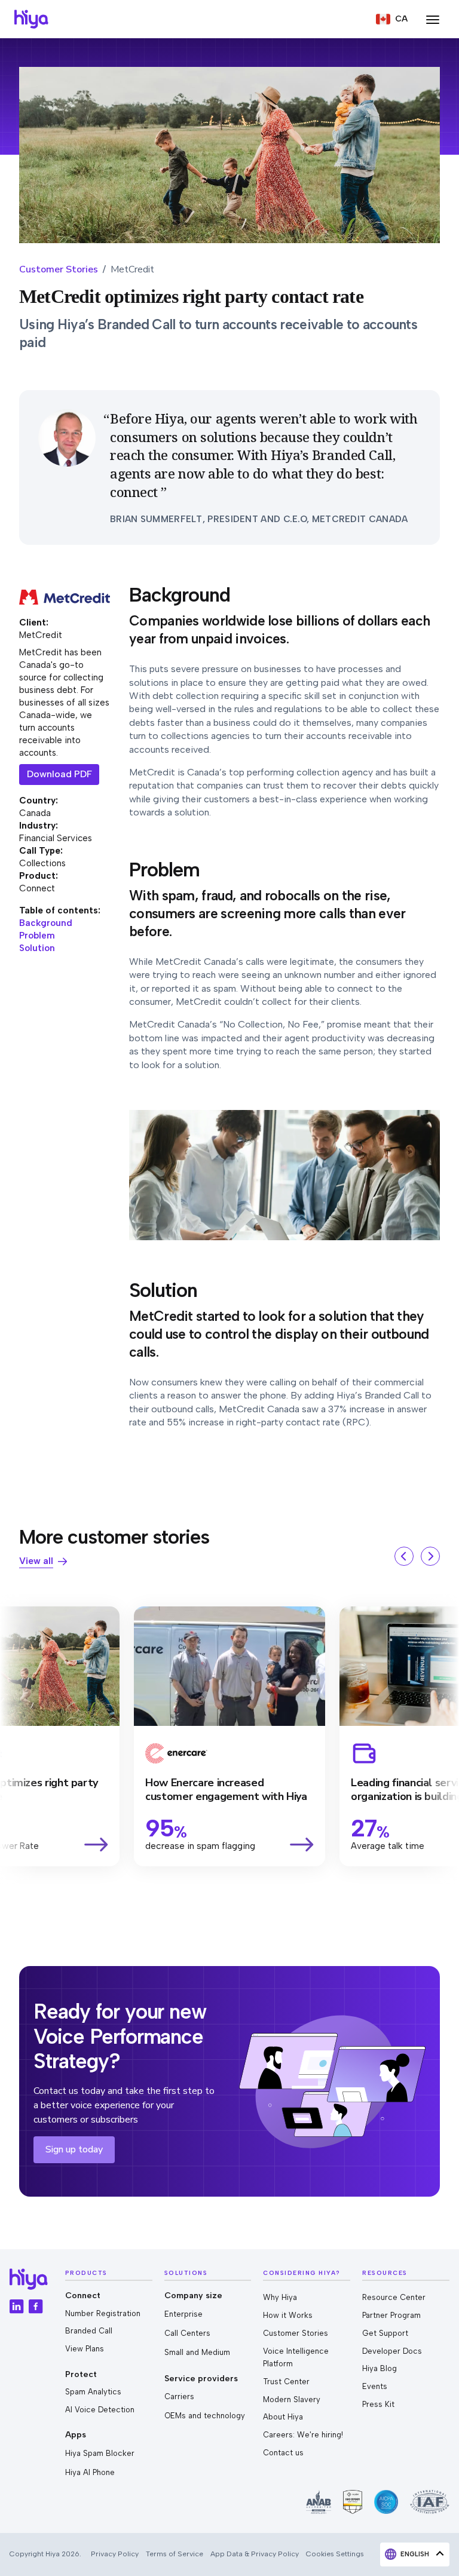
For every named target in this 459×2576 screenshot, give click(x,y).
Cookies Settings (335, 2554)
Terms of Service (175, 2554)
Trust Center (286, 2382)
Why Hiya (280, 2297)
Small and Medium (197, 2352)
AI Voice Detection (100, 2410)
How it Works (288, 2315)
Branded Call (89, 2331)
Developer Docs (392, 2351)
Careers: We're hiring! (303, 2435)
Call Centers (187, 2333)
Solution (37, 948)
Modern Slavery (292, 2399)
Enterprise (183, 2314)
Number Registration (103, 2313)
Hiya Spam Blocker (100, 2453)
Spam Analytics (93, 2392)
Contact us (283, 2453)
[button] (392, 19)
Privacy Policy (115, 2554)
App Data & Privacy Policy (255, 2554)
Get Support (385, 2333)
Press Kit (378, 2404)
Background (46, 923)
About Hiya (283, 2417)
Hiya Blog (380, 2368)
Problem (37, 936)
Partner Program (391, 2315)
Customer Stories (59, 269)
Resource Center (394, 2297)
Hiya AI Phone (90, 2472)
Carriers (179, 2396)
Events (375, 2386)
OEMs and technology (205, 2416)
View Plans (85, 2349)
